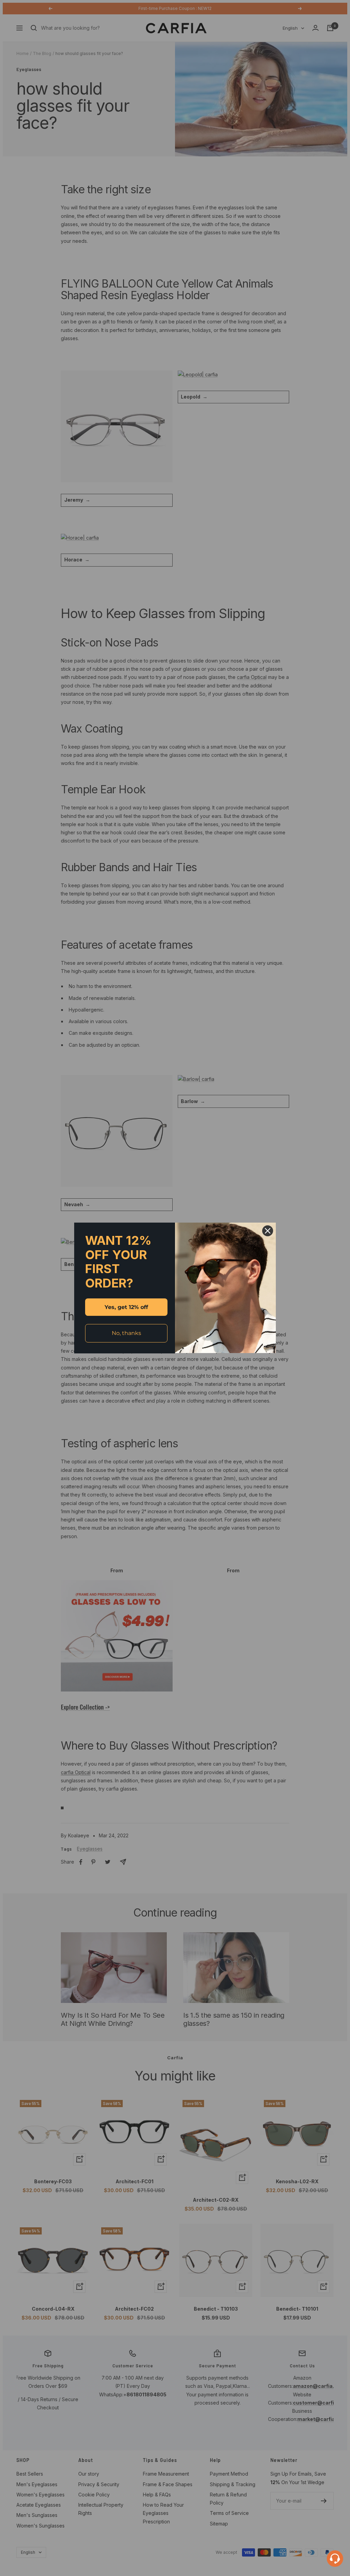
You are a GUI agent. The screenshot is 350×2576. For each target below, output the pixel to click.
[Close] (268, 1231)
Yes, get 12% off (126, 1307)
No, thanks (126, 1333)
